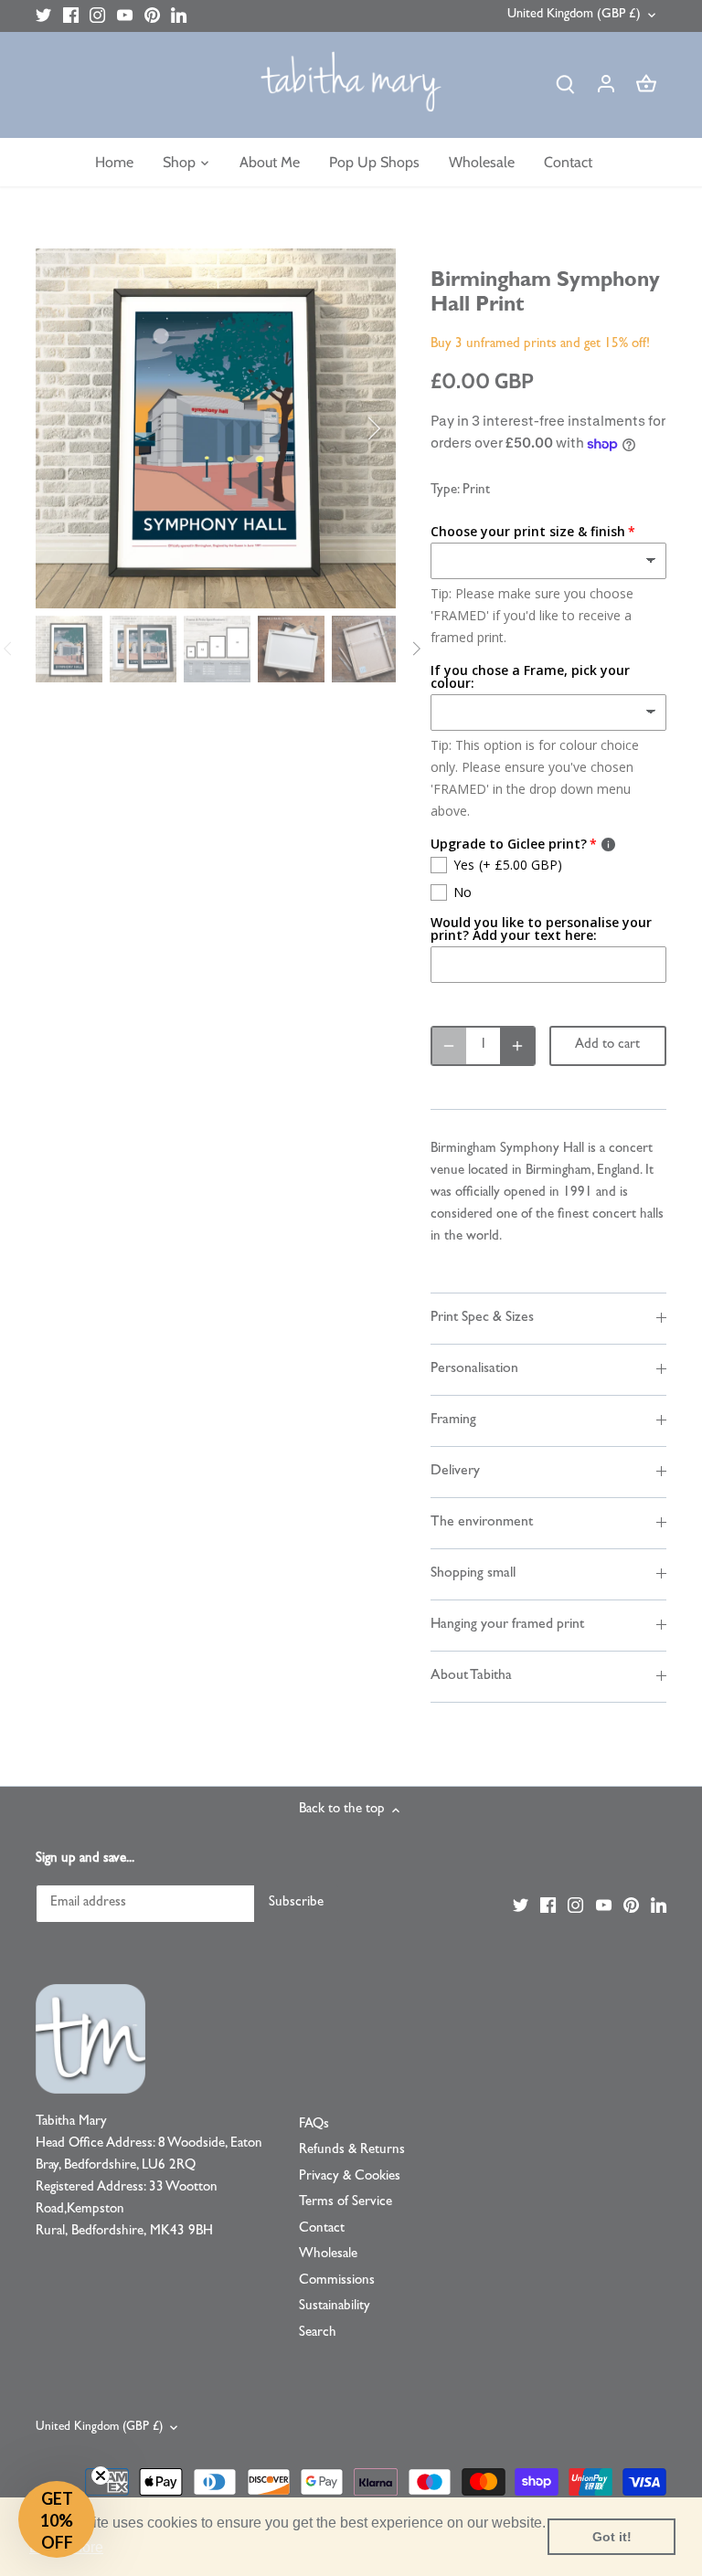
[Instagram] (97, 16)
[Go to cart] (646, 85)
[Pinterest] (152, 16)
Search (318, 2333)
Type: (445, 491)
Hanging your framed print (507, 1625)
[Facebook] (71, 16)
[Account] (606, 85)
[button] (57, 2519)
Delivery (455, 1472)
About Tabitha (471, 1676)
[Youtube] (125, 16)
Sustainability (335, 2307)
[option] (216, 428)
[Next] (350, 428)
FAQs (314, 2125)
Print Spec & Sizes (482, 1318)
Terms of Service (346, 2203)
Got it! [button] (612, 2537)
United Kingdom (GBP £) (574, 15)
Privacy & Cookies (350, 2177)
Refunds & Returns (352, 2151)
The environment (482, 1523)
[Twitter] (43, 16)
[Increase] (517, 1046)
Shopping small (473, 1574)
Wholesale (328, 2255)
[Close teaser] (101, 2476)
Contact (322, 2229)
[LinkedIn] (179, 16)
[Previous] (81, 428)
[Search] (566, 85)
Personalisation (474, 1369)
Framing (453, 1420)
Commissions (337, 2281)
